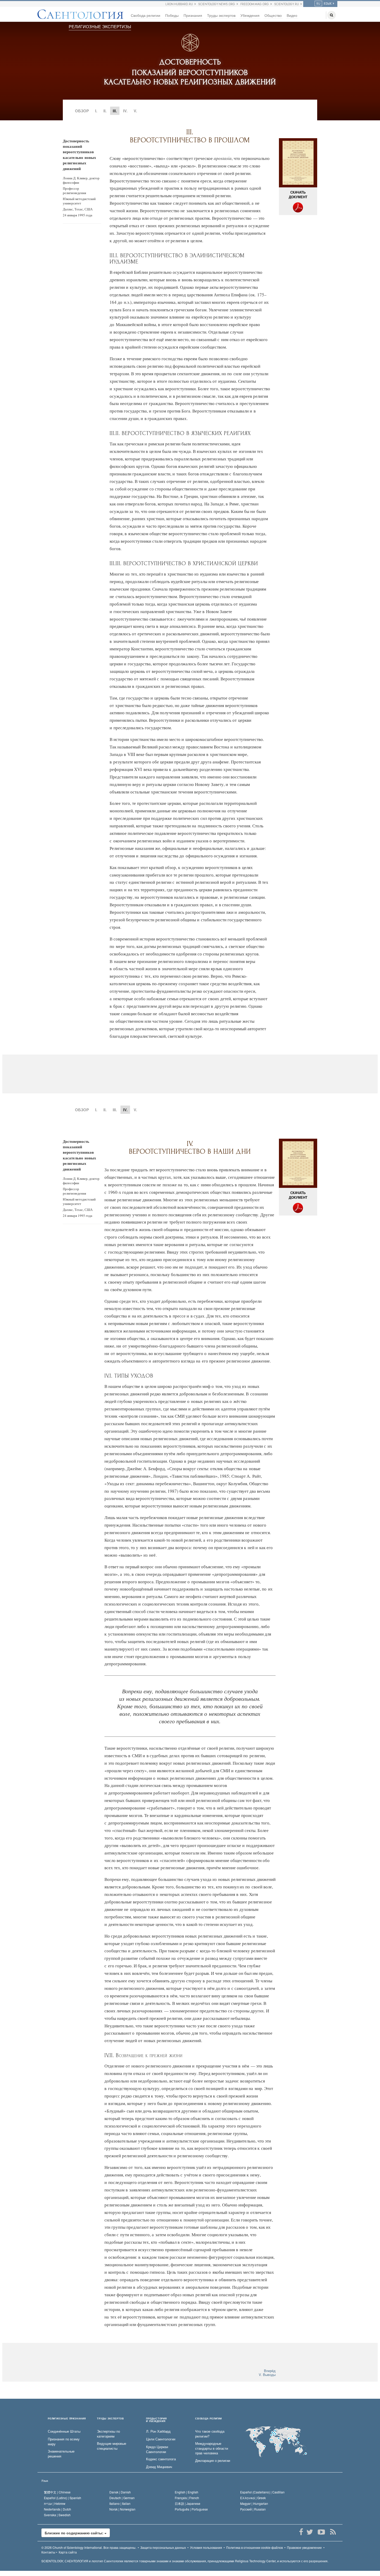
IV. (125, 111)
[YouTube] (321, 2532)
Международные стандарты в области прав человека (212, 2448)
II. (105, 111)
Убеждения (250, 15)
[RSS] (333, 2532)
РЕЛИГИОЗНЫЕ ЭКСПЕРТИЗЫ (100, 27)
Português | (191, 2509)
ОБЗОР (82, 111)
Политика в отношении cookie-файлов (254, 2547)
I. (96, 111)
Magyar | (254, 2503)
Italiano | (120, 2503)
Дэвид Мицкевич (159, 2467)
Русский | (253, 2509)
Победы (172, 15)
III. (115, 1110)
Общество (273, 15)
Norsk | (122, 2509)
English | (187, 2492)
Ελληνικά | (253, 2498)
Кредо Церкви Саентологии (157, 2449)
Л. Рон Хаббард (158, 2431)
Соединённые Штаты (64, 2431)
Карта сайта (68, 2552)
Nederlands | (58, 2509)
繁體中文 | (57, 2492)
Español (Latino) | (63, 2498)
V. (135, 111)
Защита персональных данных (163, 2547)
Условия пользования (206, 2547)
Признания (193, 15)
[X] (310, 2532)
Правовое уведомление (304, 2547)
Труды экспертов (221, 15)
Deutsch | (122, 2498)
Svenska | (57, 2515)
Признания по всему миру (64, 2442)
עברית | (55, 2503)
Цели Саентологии (161, 2439)
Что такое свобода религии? (210, 2434)
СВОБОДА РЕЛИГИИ (208, 2419)
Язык (45, 2481)
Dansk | (120, 2492)
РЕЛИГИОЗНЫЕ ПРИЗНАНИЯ (67, 2419)
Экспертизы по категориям (108, 2434)
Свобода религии (146, 15)
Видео (292, 15)
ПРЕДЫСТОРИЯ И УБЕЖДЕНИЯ (156, 2420)
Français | (187, 2498)
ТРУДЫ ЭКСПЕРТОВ (111, 2419)
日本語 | (188, 2503)
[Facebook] (301, 2532)
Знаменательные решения (61, 2454)
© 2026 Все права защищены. (89, 2547)
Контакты (48, 2552)
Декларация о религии (213, 2461)
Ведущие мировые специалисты (112, 2446)
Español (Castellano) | (262, 2492)
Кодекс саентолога (161, 2459)
